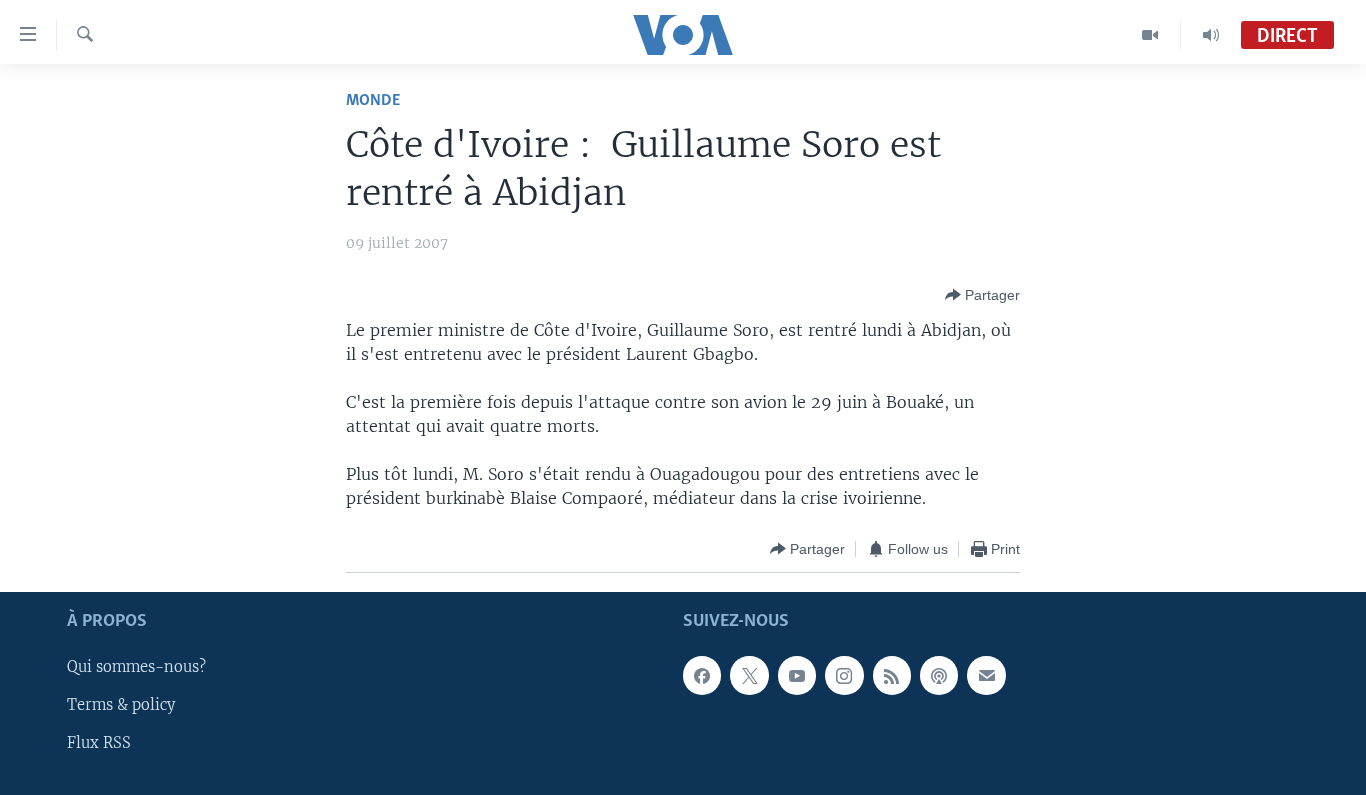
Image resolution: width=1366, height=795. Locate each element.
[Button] (982, 295)
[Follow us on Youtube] (797, 676)
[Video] (1150, 35)
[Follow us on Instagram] (844, 676)
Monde (373, 100)
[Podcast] (939, 676)
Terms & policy (121, 706)
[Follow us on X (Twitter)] (749, 676)
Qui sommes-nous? (136, 668)
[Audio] (1211, 35)
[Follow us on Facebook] (702, 676)
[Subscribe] (986, 676)
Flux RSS (99, 744)
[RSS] (892, 676)
